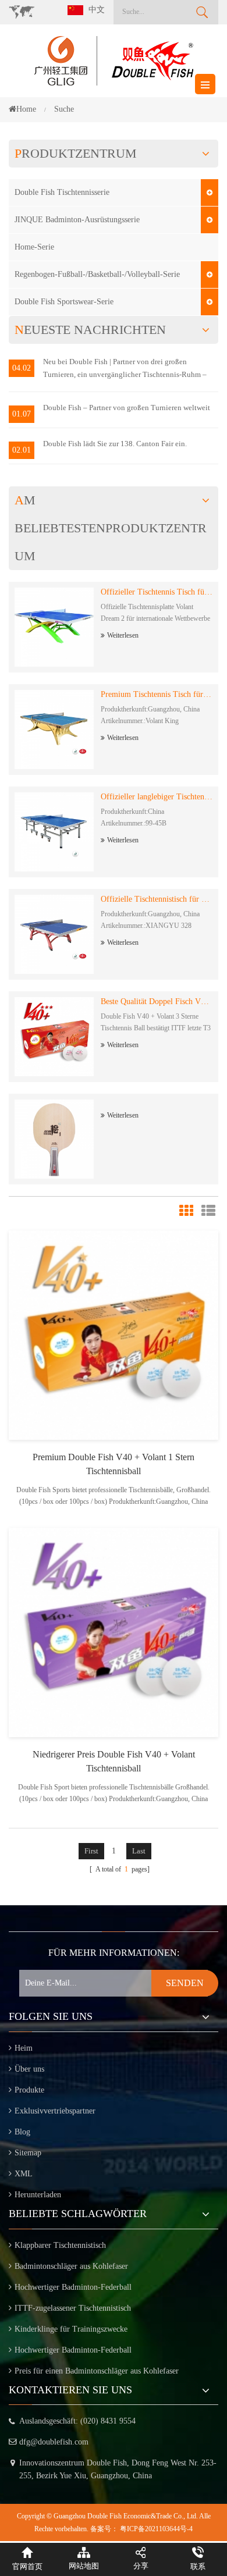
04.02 (22, 368)
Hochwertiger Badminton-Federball (73, 2287)
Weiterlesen (123, 635)
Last (139, 1851)
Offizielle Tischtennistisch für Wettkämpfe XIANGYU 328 (157, 899)
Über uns (29, 2069)
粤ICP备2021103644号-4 (156, 2529)
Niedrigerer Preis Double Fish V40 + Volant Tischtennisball (114, 1761)
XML (24, 2174)
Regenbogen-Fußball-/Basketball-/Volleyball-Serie (97, 274)
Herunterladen (38, 2195)
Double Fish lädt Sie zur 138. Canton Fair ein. (115, 444)
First (91, 1851)
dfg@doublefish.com (54, 2442)
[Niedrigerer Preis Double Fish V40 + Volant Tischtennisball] (114, 1632)
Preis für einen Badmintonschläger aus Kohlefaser (97, 2371)
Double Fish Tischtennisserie (62, 192)
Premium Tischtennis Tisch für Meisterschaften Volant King (157, 694)
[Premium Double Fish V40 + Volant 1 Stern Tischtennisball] (114, 1334)
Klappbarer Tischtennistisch (60, 2245)
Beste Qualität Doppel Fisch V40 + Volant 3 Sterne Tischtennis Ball (157, 1001)
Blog (22, 2132)
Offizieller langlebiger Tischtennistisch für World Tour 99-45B (157, 797)
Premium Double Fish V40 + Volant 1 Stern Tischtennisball (114, 1464)
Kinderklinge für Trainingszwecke (71, 2329)
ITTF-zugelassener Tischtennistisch (73, 2308)
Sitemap (28, 2153)
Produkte (29, 2090)
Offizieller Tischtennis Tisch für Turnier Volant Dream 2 (157, 592)
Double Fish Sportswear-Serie (64, 302)
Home (26, 109)
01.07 (22, 414)
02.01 (22, 450)
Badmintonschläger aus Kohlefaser (71, 2266)
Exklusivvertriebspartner (55, 2111)
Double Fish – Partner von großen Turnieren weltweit (127, 408)
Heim (24, 2048)
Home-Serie (34, 247)
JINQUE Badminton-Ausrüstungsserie (77, 220)
